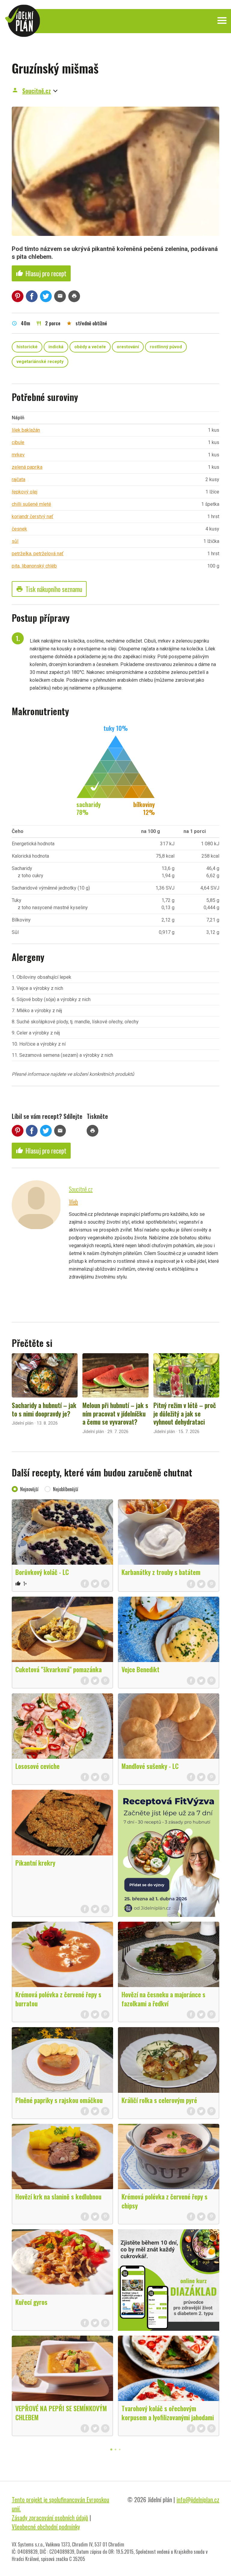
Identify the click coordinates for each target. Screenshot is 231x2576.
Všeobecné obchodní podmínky (46, 2527)
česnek (19, 529)
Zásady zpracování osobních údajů (50, 2518)
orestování (128, 347)
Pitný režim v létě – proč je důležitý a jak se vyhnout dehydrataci (185, 1413)
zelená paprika (27, 467)
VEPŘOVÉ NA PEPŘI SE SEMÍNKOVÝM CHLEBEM (61, 2413)
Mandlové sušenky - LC (150, 1766)
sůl (15, 541)
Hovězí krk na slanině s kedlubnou (58, 2196)
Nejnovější (29, 1489)
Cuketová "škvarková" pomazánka (59, 1669)
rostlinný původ (166, 347)
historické (27, 347)
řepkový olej (25, 492)
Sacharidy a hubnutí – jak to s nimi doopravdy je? (44, 1409)
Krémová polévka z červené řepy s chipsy (165, 2201)
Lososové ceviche (37, 1766)
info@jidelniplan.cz (198, 2499)
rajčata (18, 479)
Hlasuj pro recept (41, 273)
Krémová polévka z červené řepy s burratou (58, 1999)
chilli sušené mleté (31, 504)
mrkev (18, 455)
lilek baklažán (26, 430)
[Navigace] (222, 20)
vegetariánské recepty (40, 362)
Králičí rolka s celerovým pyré (159, 2100)
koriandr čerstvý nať (32, 516)
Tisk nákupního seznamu (49, 589)
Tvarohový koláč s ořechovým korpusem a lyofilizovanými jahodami (168, 2413)
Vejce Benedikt (140, 1669)
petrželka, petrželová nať (38, 554)
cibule (18, 442)
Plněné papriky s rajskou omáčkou (59, 2100)
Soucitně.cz (37, 91)
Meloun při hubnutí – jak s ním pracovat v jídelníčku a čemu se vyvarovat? (115, 1413)
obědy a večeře (90, 347)
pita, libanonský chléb (34, 566)
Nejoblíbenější (66, 1489)
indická (56, 347)
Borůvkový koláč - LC (42, 1572)
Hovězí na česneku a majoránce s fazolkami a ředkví (163, 1999)
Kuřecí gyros (31, 2302)
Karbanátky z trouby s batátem (161, 1572)
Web (73, 1202)
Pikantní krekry (35, 1863)
